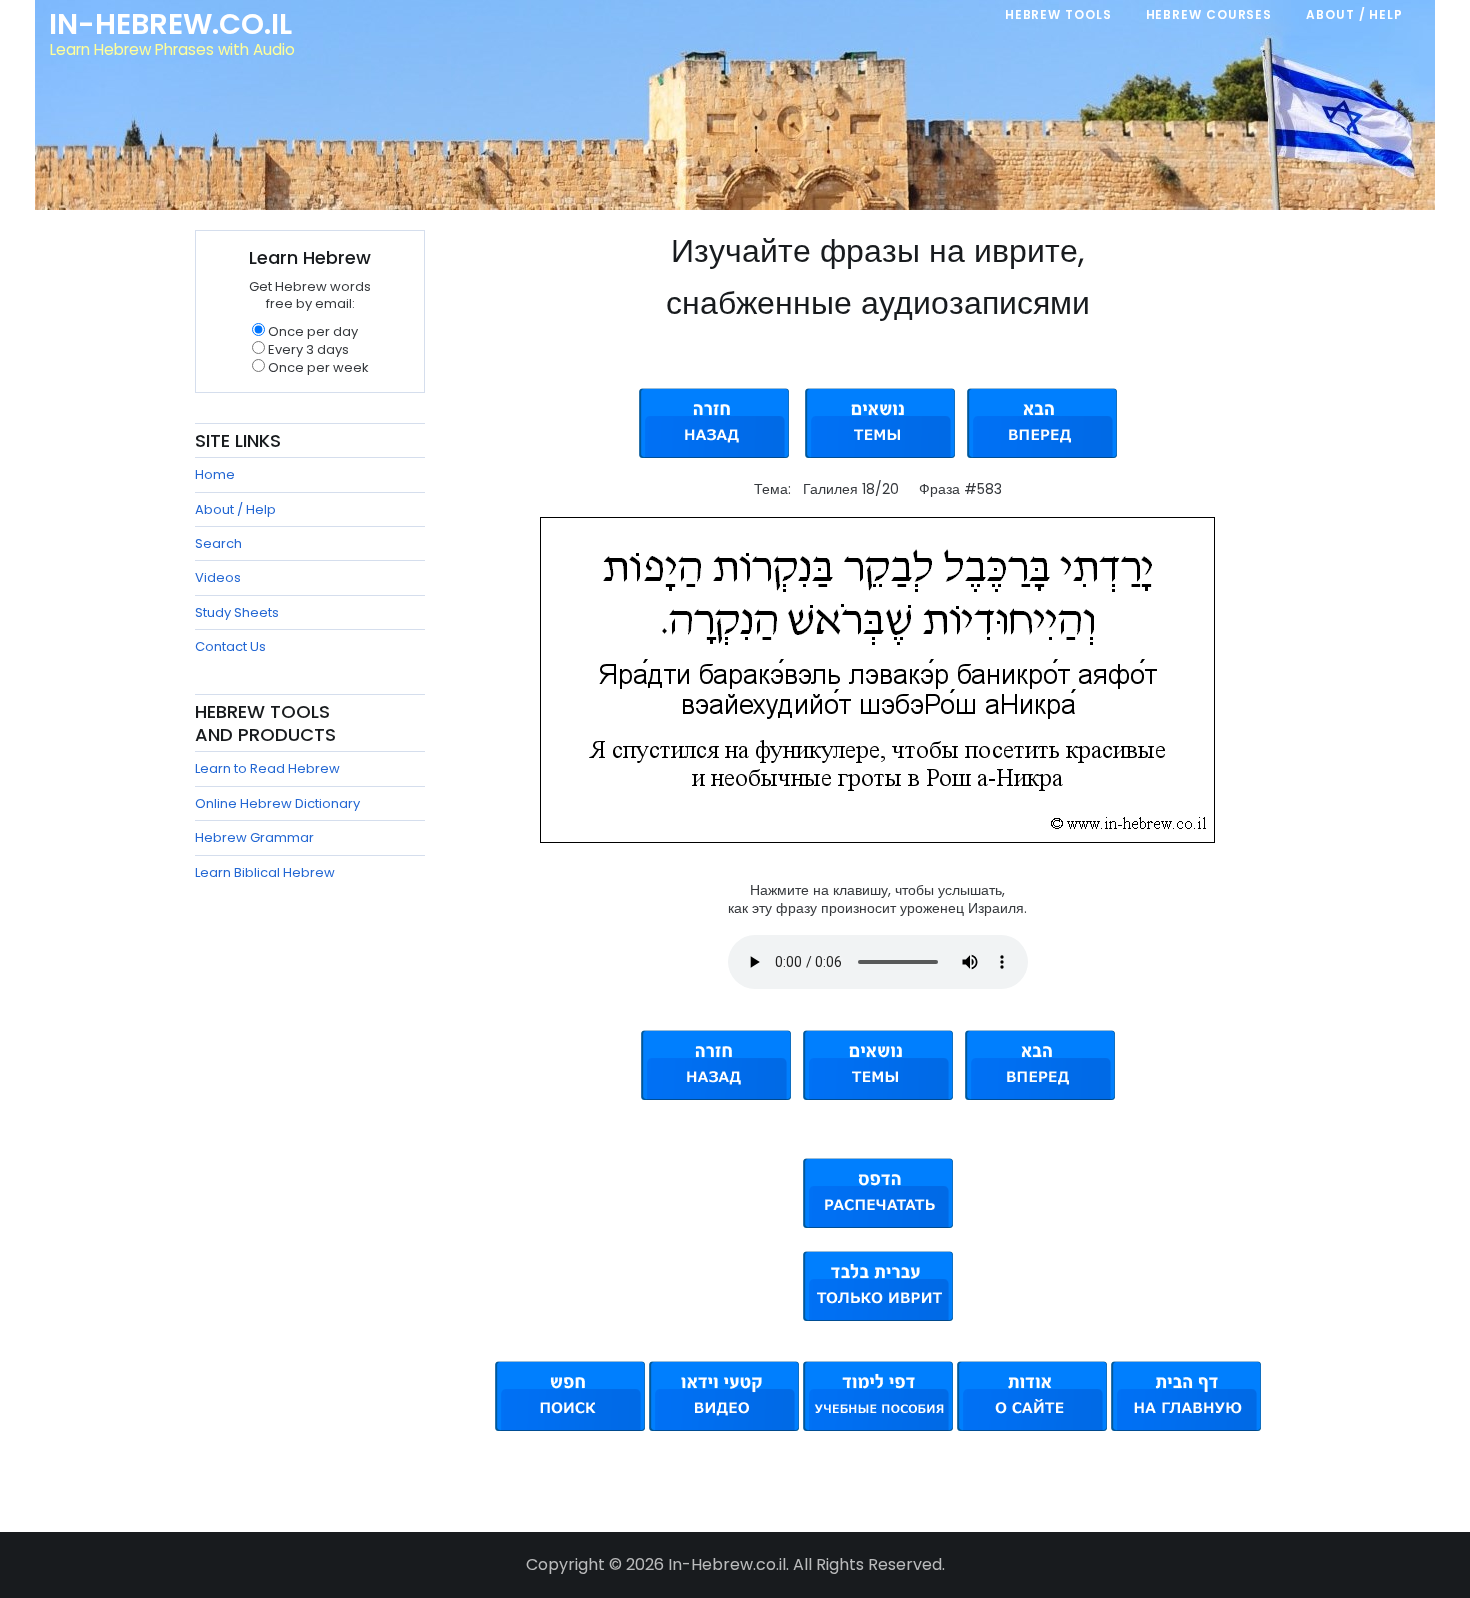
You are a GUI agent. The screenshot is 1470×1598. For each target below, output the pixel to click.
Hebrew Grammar (254, 837)
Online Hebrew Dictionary (277, 803)
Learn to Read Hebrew (267, 768)
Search (218, 543)
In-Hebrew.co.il (170, 24)
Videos (218, 577)
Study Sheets (237, 612)
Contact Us (230, 646)
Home (215, 474)
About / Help (235, 509)
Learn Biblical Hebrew (265, 872)
